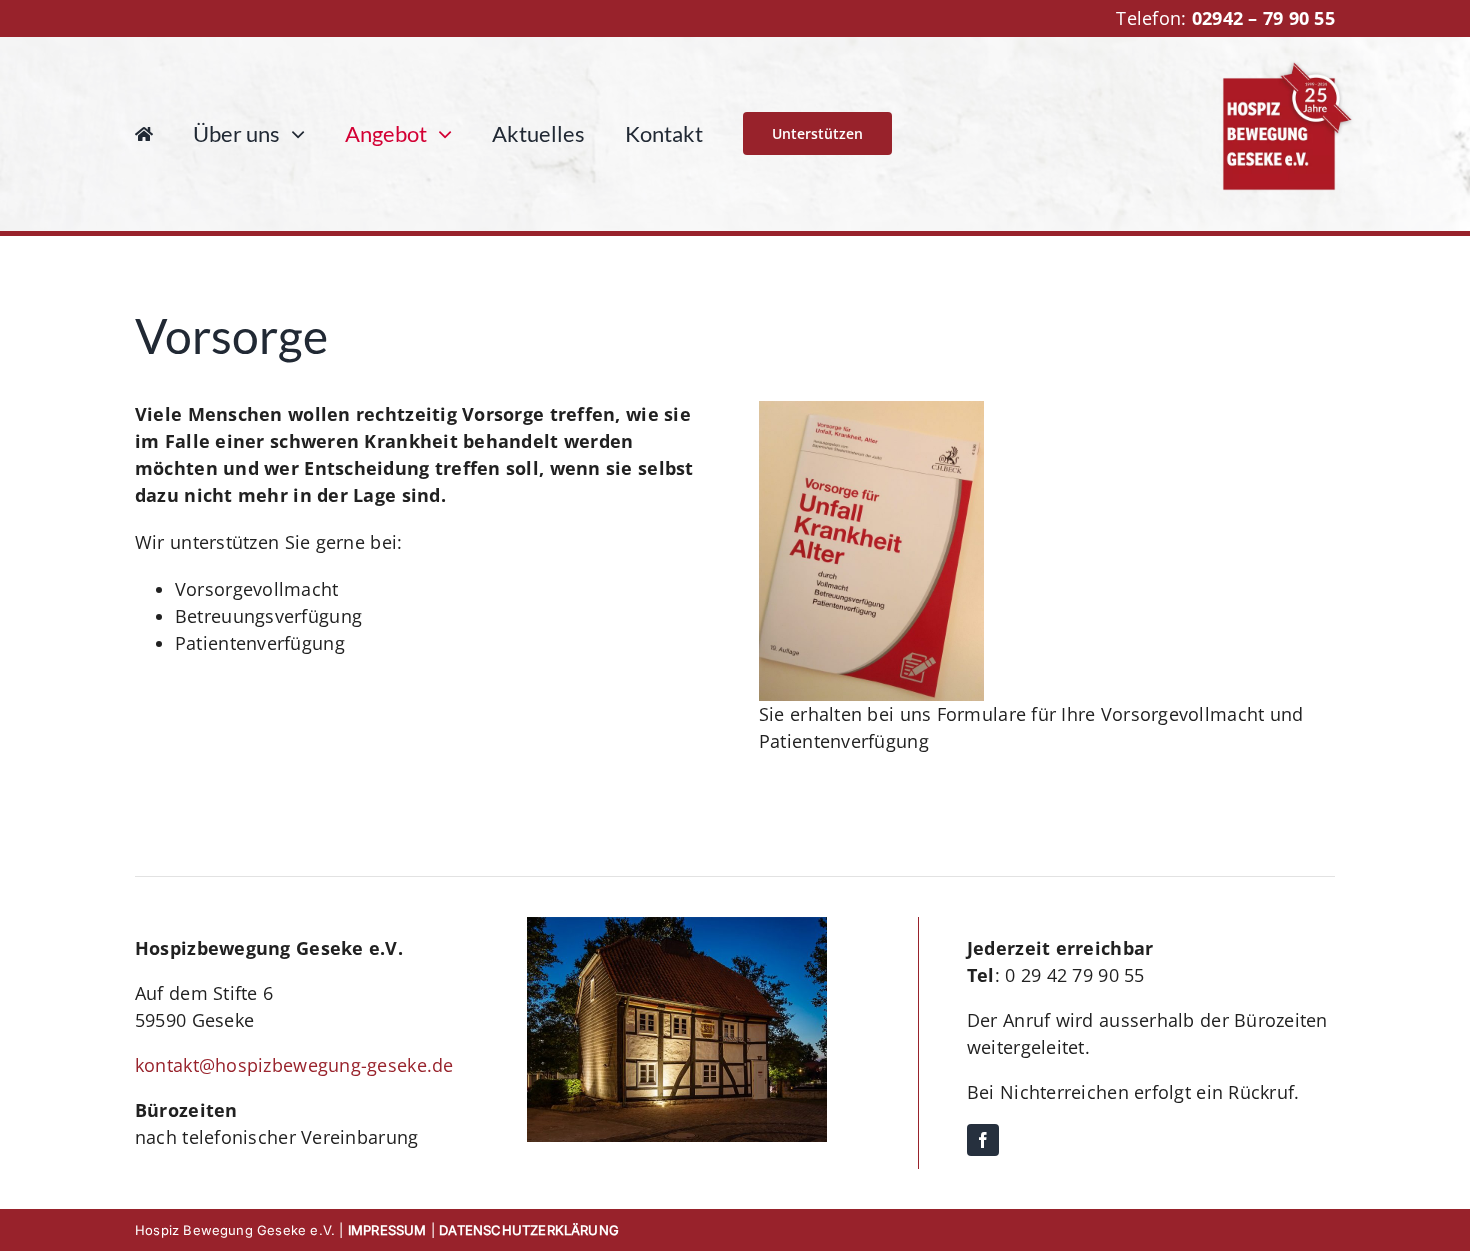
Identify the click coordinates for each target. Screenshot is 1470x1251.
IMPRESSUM (387, 1230)
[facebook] (983, 1140)
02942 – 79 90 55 (1263, 18)
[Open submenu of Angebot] (439, 133)
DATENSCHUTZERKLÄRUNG (529, 1230)
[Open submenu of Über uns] (292, 133)
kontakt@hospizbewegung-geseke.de (294, 1065)
